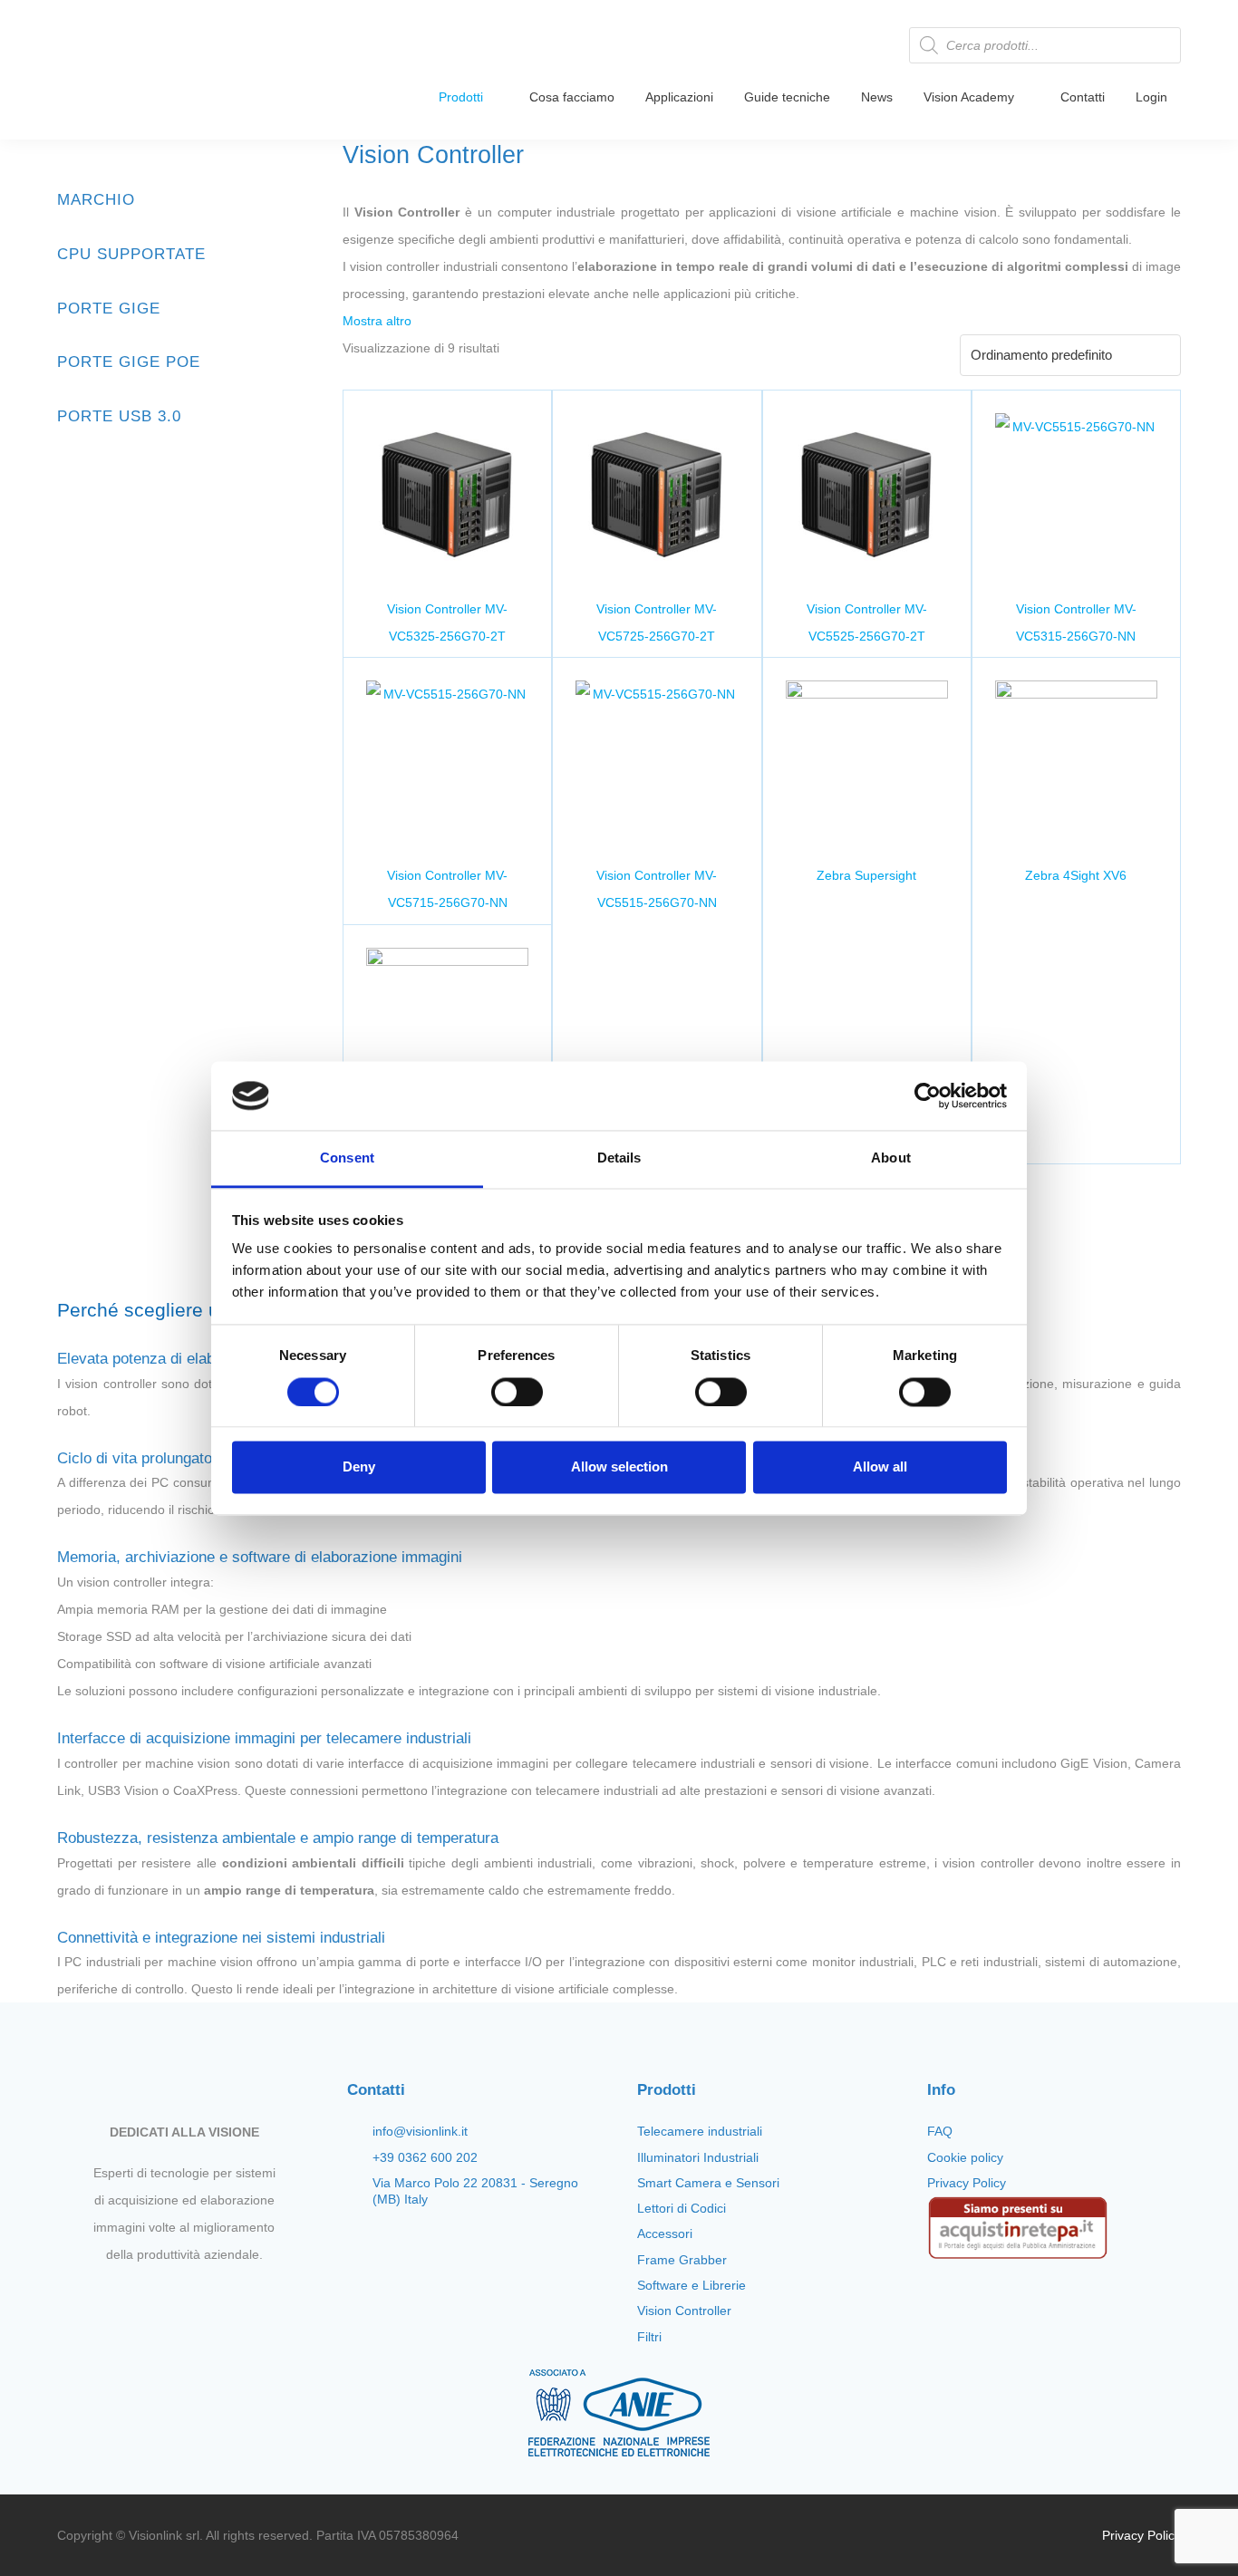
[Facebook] (138, 2297)
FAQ (940, 2131)
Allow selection (619, 1467)
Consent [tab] (347, 1158)
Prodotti (461, 97)
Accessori (665, 2233)
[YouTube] (199, 2297)
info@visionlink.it (420, 2131)
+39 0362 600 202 (425, 2157)
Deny (359, 1467)
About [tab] (891, 1158)
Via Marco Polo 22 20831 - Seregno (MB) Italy (475, 2191)
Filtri (649, 2337)
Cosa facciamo (572, 97)
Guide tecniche (787, 97)
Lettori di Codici (682, 2208)
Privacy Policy (967, 2183)
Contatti (1083, 97)
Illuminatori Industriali (698, 2157)
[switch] (517, 1392)
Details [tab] (619, 1158)
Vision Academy (969, 97)
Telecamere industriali (700, 2131)
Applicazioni (679, 97)
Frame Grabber (682, 2260)
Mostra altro (377, 321)
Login (1151, 97)
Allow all (880, 1467)
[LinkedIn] (230, 2297)
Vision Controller (684, 2311)
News (877, 97)
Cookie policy (965, 2157)
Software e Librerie (692, 2285)
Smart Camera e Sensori (708, 2183)
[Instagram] (169, 2297)
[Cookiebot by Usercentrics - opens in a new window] (928, 1095)
